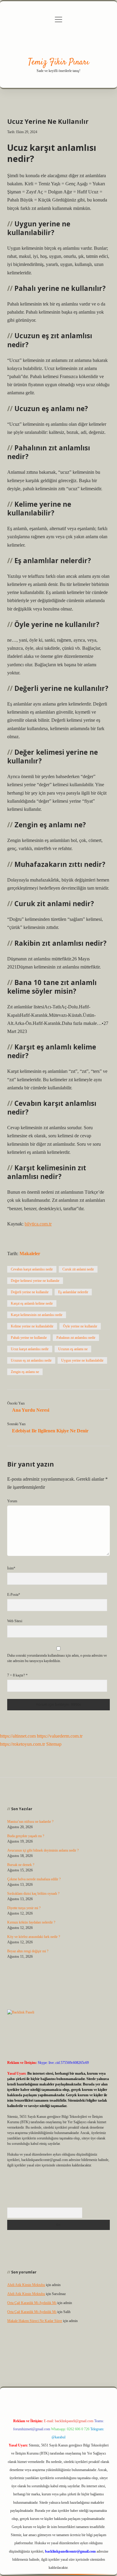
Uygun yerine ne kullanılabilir (82, 1360)
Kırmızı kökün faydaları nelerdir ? (31, 1922)
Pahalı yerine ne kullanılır (29, 1338)
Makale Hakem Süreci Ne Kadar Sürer (35, 2321)
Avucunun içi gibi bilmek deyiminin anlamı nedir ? (43, 1850)
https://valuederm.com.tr (60, 1736)
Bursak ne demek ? (21, 1865)
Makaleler (30, 1254)
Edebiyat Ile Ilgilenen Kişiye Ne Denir (50, 1431)
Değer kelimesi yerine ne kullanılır (35, 1281)
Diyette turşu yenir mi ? (24, 1908)
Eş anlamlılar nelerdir (73, 1292)
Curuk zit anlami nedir (78, 1269)
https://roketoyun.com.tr (22, 1744)
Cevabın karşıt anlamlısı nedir (32, 1269)
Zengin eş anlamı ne (25, 1372)
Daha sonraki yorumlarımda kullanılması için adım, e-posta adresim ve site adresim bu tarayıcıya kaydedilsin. (57, 1658)
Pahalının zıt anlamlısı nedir (76, 1338)
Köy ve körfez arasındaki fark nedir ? (34, 1937)
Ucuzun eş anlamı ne (73, 1349)
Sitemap (54, 1744)
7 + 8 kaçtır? (17, 1675)
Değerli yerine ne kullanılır (30, 1292)
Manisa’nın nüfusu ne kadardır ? (30, 1822)
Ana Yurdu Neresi (31, 1410)
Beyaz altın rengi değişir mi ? (28, 1951)
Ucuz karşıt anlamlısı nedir (30, 1349)
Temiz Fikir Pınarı (59, 62)
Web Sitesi (15, 1621)
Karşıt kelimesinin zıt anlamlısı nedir (37, 1315)
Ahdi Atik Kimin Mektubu (26, 2285)
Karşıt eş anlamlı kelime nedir (32, 1303)
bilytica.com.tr (38, 1224)
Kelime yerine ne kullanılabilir (32, 1326)
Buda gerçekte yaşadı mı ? (26, 1836)
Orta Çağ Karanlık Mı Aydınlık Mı (32, 2303)
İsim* (11, 1568)
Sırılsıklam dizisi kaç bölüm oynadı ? (33, 1894)
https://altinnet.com (18, 1736)
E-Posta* (14, 1595)
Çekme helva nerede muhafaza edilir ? (34, 1879)
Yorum (12, 1501)
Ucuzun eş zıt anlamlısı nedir (31, 1360)
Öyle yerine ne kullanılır (80, 1326)
